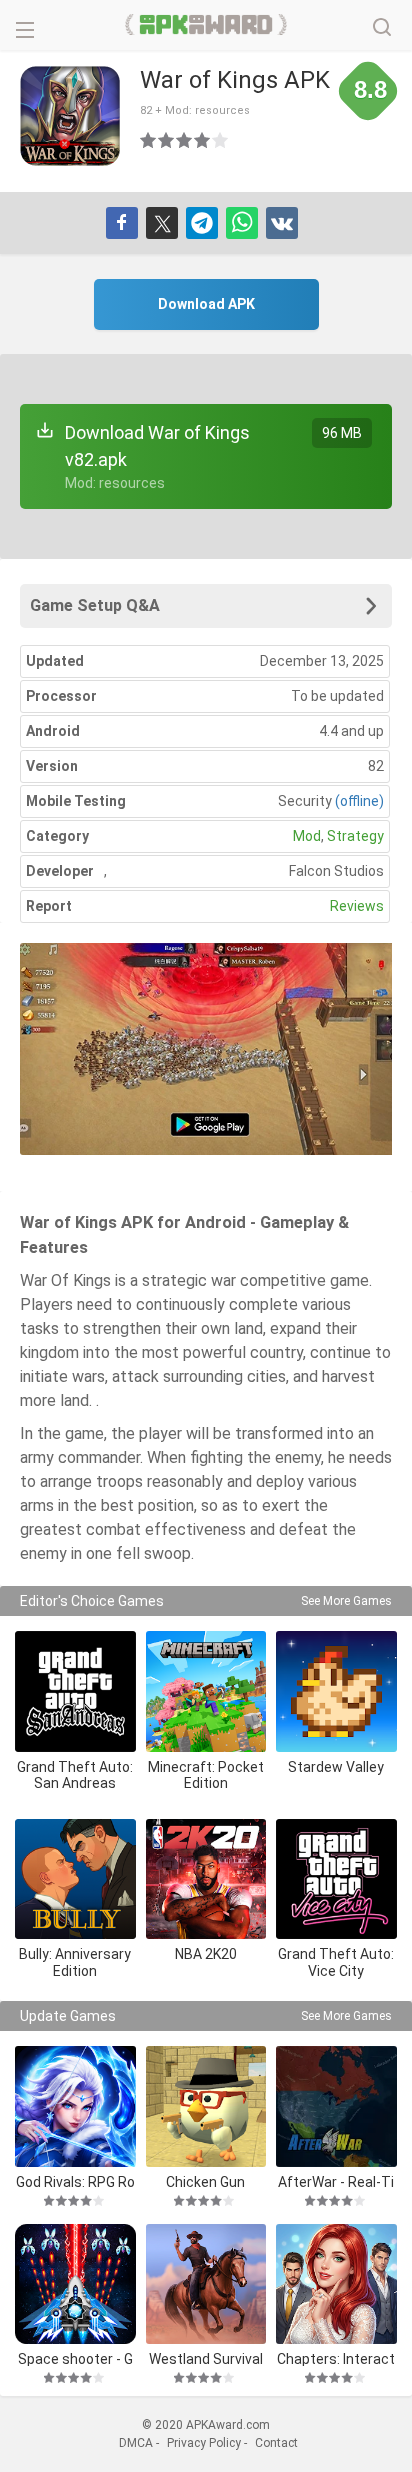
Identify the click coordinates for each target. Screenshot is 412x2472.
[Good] (185, 140)
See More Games (346, 1601)
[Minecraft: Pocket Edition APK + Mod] (206, 1691)
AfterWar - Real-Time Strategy (336, 2181)
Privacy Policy (204, 2443)
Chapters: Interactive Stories (336, 2358)
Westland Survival (206, 2358)
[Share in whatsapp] (242, 223)
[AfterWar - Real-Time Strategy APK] (336, 2106)
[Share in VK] (282, 223)
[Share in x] (162, 223)
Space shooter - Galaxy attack (75, 2358)
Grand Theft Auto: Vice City (336, 1962)
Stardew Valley (336, 1767)
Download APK (206, 304)
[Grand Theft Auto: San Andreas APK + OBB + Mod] (75, 1691)
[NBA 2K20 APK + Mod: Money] (206, 1879)
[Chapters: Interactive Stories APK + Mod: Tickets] (336, 2284)
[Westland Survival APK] (206, 2284)
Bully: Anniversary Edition (75, 1962)
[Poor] (149, 140)
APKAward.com (206, 25)
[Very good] (203, 140)
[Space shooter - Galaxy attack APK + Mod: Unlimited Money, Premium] (75, 2284)
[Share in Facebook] (122, 223)
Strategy (355, 836)
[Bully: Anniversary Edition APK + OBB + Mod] (75, 1879)
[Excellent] (221, 140)
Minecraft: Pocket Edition (206, 1775)
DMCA (136, 2443)
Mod (307, 836)
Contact (276, 2443)
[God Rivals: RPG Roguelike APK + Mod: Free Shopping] (75, 2106)
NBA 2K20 (206, 1954)
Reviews (357, 906)
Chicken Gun (205, 2181)
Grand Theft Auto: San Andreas (75, 1775)
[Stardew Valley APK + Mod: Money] (336, 1691)
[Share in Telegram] (202, 223)
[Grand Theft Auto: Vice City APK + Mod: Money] (336, 1879)
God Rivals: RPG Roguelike (75, 2181)
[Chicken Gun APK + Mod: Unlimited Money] (206, 2106)
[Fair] (167, 140)
